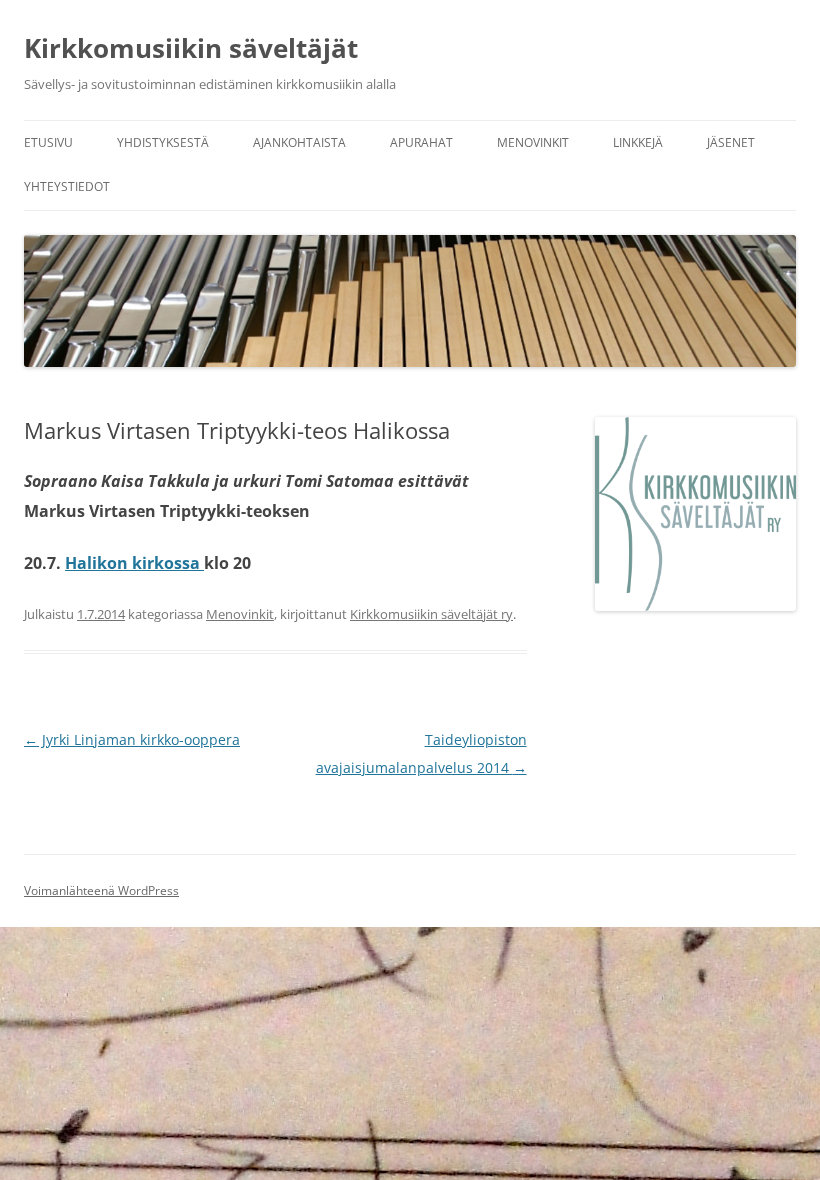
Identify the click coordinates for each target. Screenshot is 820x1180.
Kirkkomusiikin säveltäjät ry (431, 614)
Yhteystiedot (67, 186)
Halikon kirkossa (134, 563)
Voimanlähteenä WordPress (101, 890)
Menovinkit (533, 142)
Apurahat (421, 142)
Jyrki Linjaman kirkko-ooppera (132, 739)
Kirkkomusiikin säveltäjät (191, 48)
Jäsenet (731, 142)
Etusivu (48, 142)
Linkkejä (638, 142)
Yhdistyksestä (163, 142)
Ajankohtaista (299, 142)
